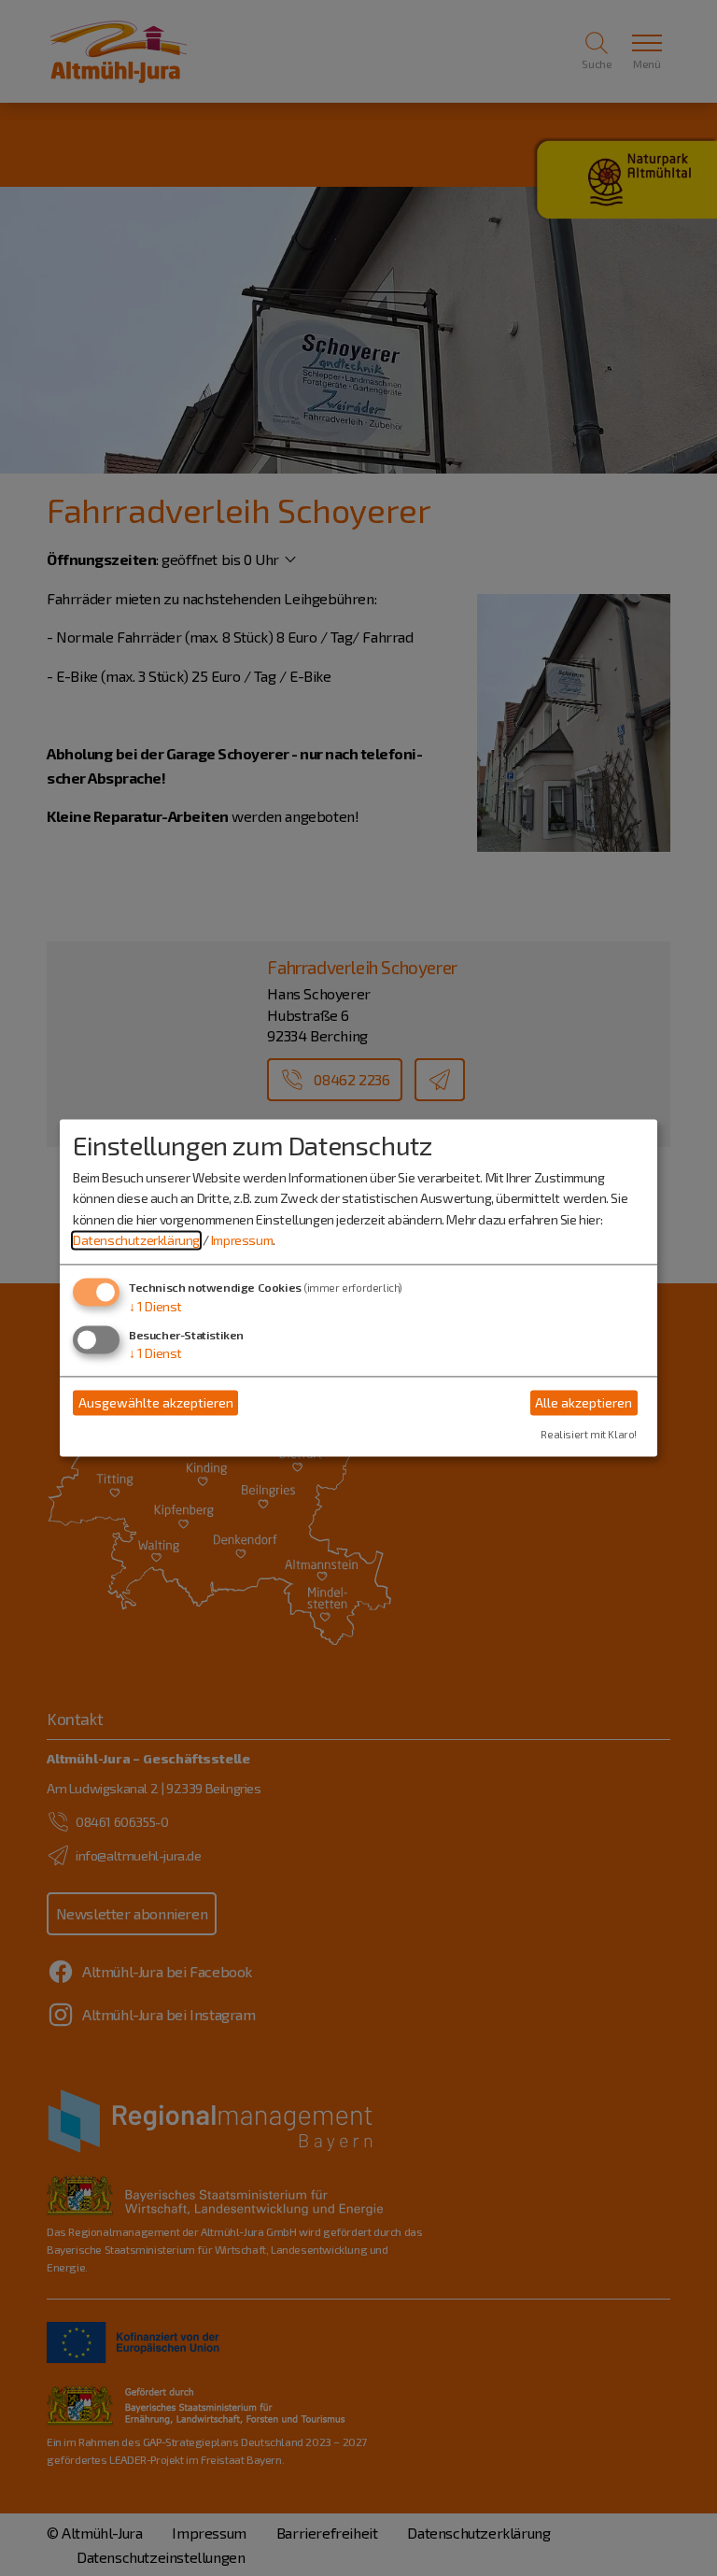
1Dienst (155, 1307)
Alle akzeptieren (583, 1402)
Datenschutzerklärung (136, 1240)
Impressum (242, 1240)
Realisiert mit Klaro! (589, 1435)
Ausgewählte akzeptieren (156, 1402)
